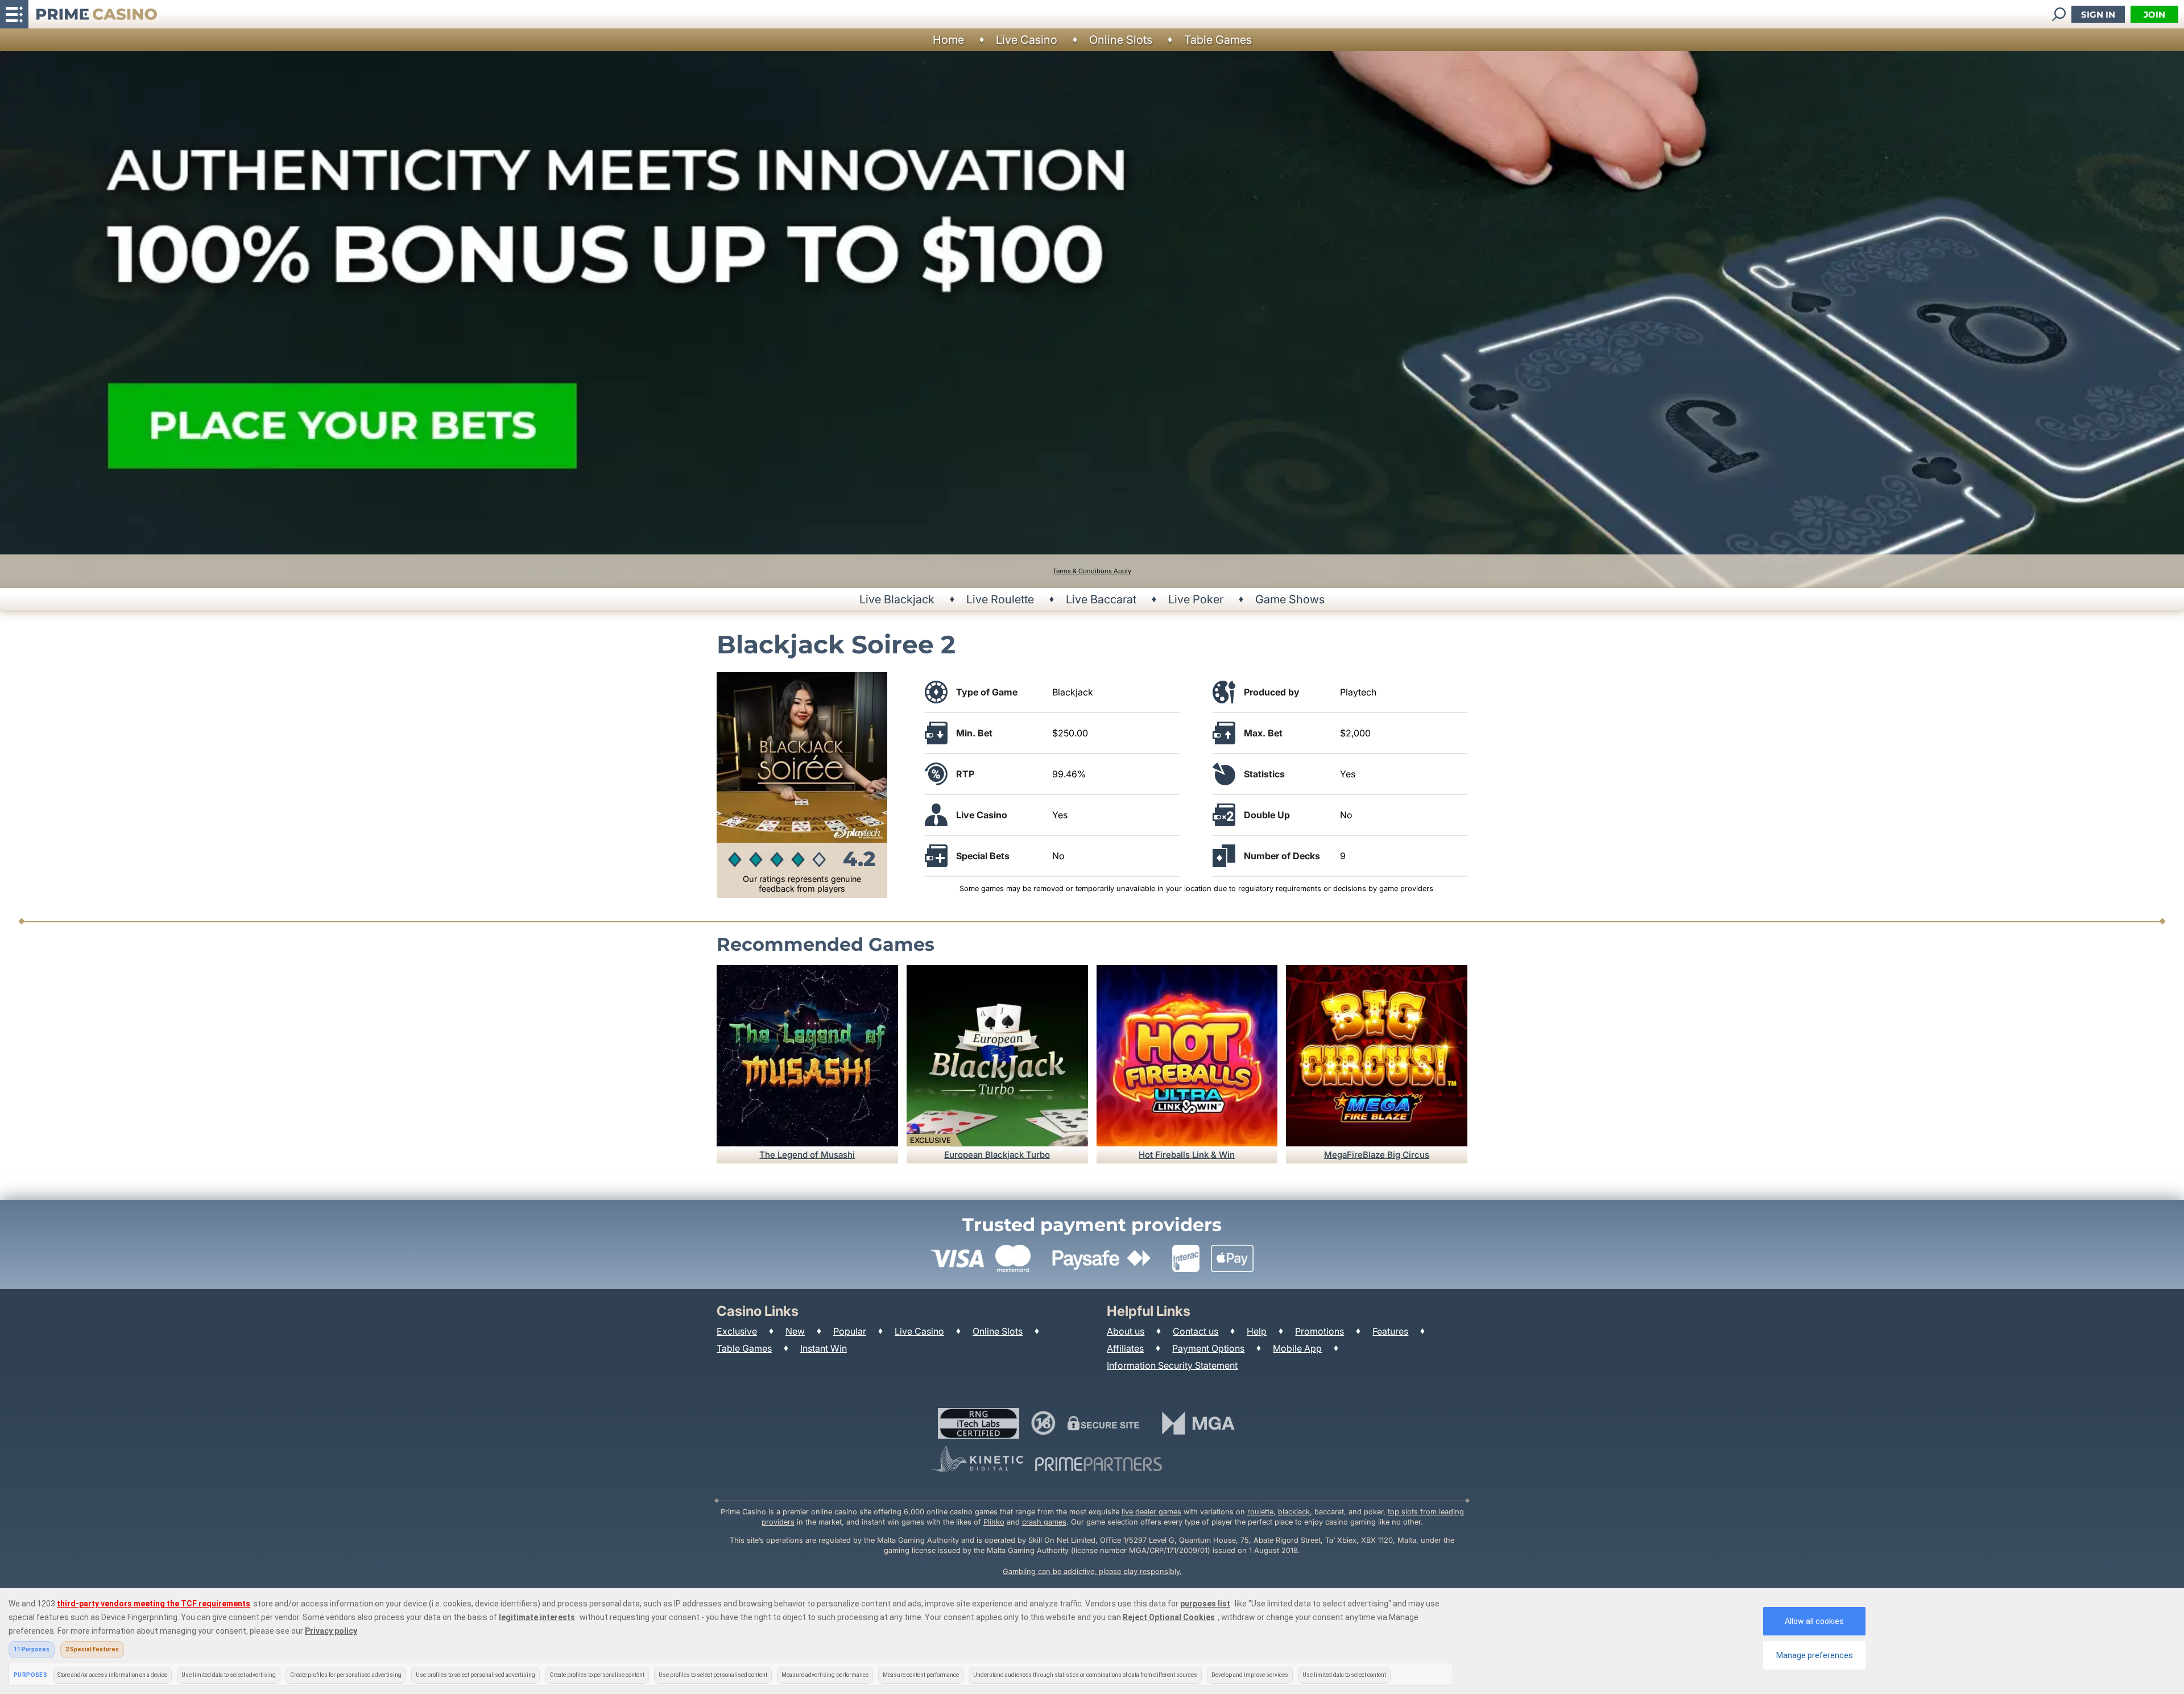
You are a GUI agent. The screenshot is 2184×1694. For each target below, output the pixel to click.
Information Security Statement (1172, 1365)
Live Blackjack (897, 599)
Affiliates (1125, 1348)
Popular (850, 1331)
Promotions (1319, 1331)
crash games (1044, 1522)
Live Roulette (1000, 599)
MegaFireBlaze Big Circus (1377, 1155)
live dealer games (1151, 1512)
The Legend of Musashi (807, 1155)
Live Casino (1027, 40)
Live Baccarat (1101, 599)
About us (1126, 1331)
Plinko (994, 1522)
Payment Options (1208, 1348)
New (795, 1331)
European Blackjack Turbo (997, 1155)
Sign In (2098, 15)
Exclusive (737, 1331)
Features (1390, 1331)
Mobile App (1297, 1348)
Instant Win (824, 1348)
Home (948, 40)
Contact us (1196, 1331)
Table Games (1218, 40)
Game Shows (1290, 599)
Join (2154, 15)
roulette (1260, 1512)
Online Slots (1121, 40)
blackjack (1294, 1512)
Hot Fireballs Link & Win (1187, 1155)
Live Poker (1196, 599)
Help (1257, 1331)
